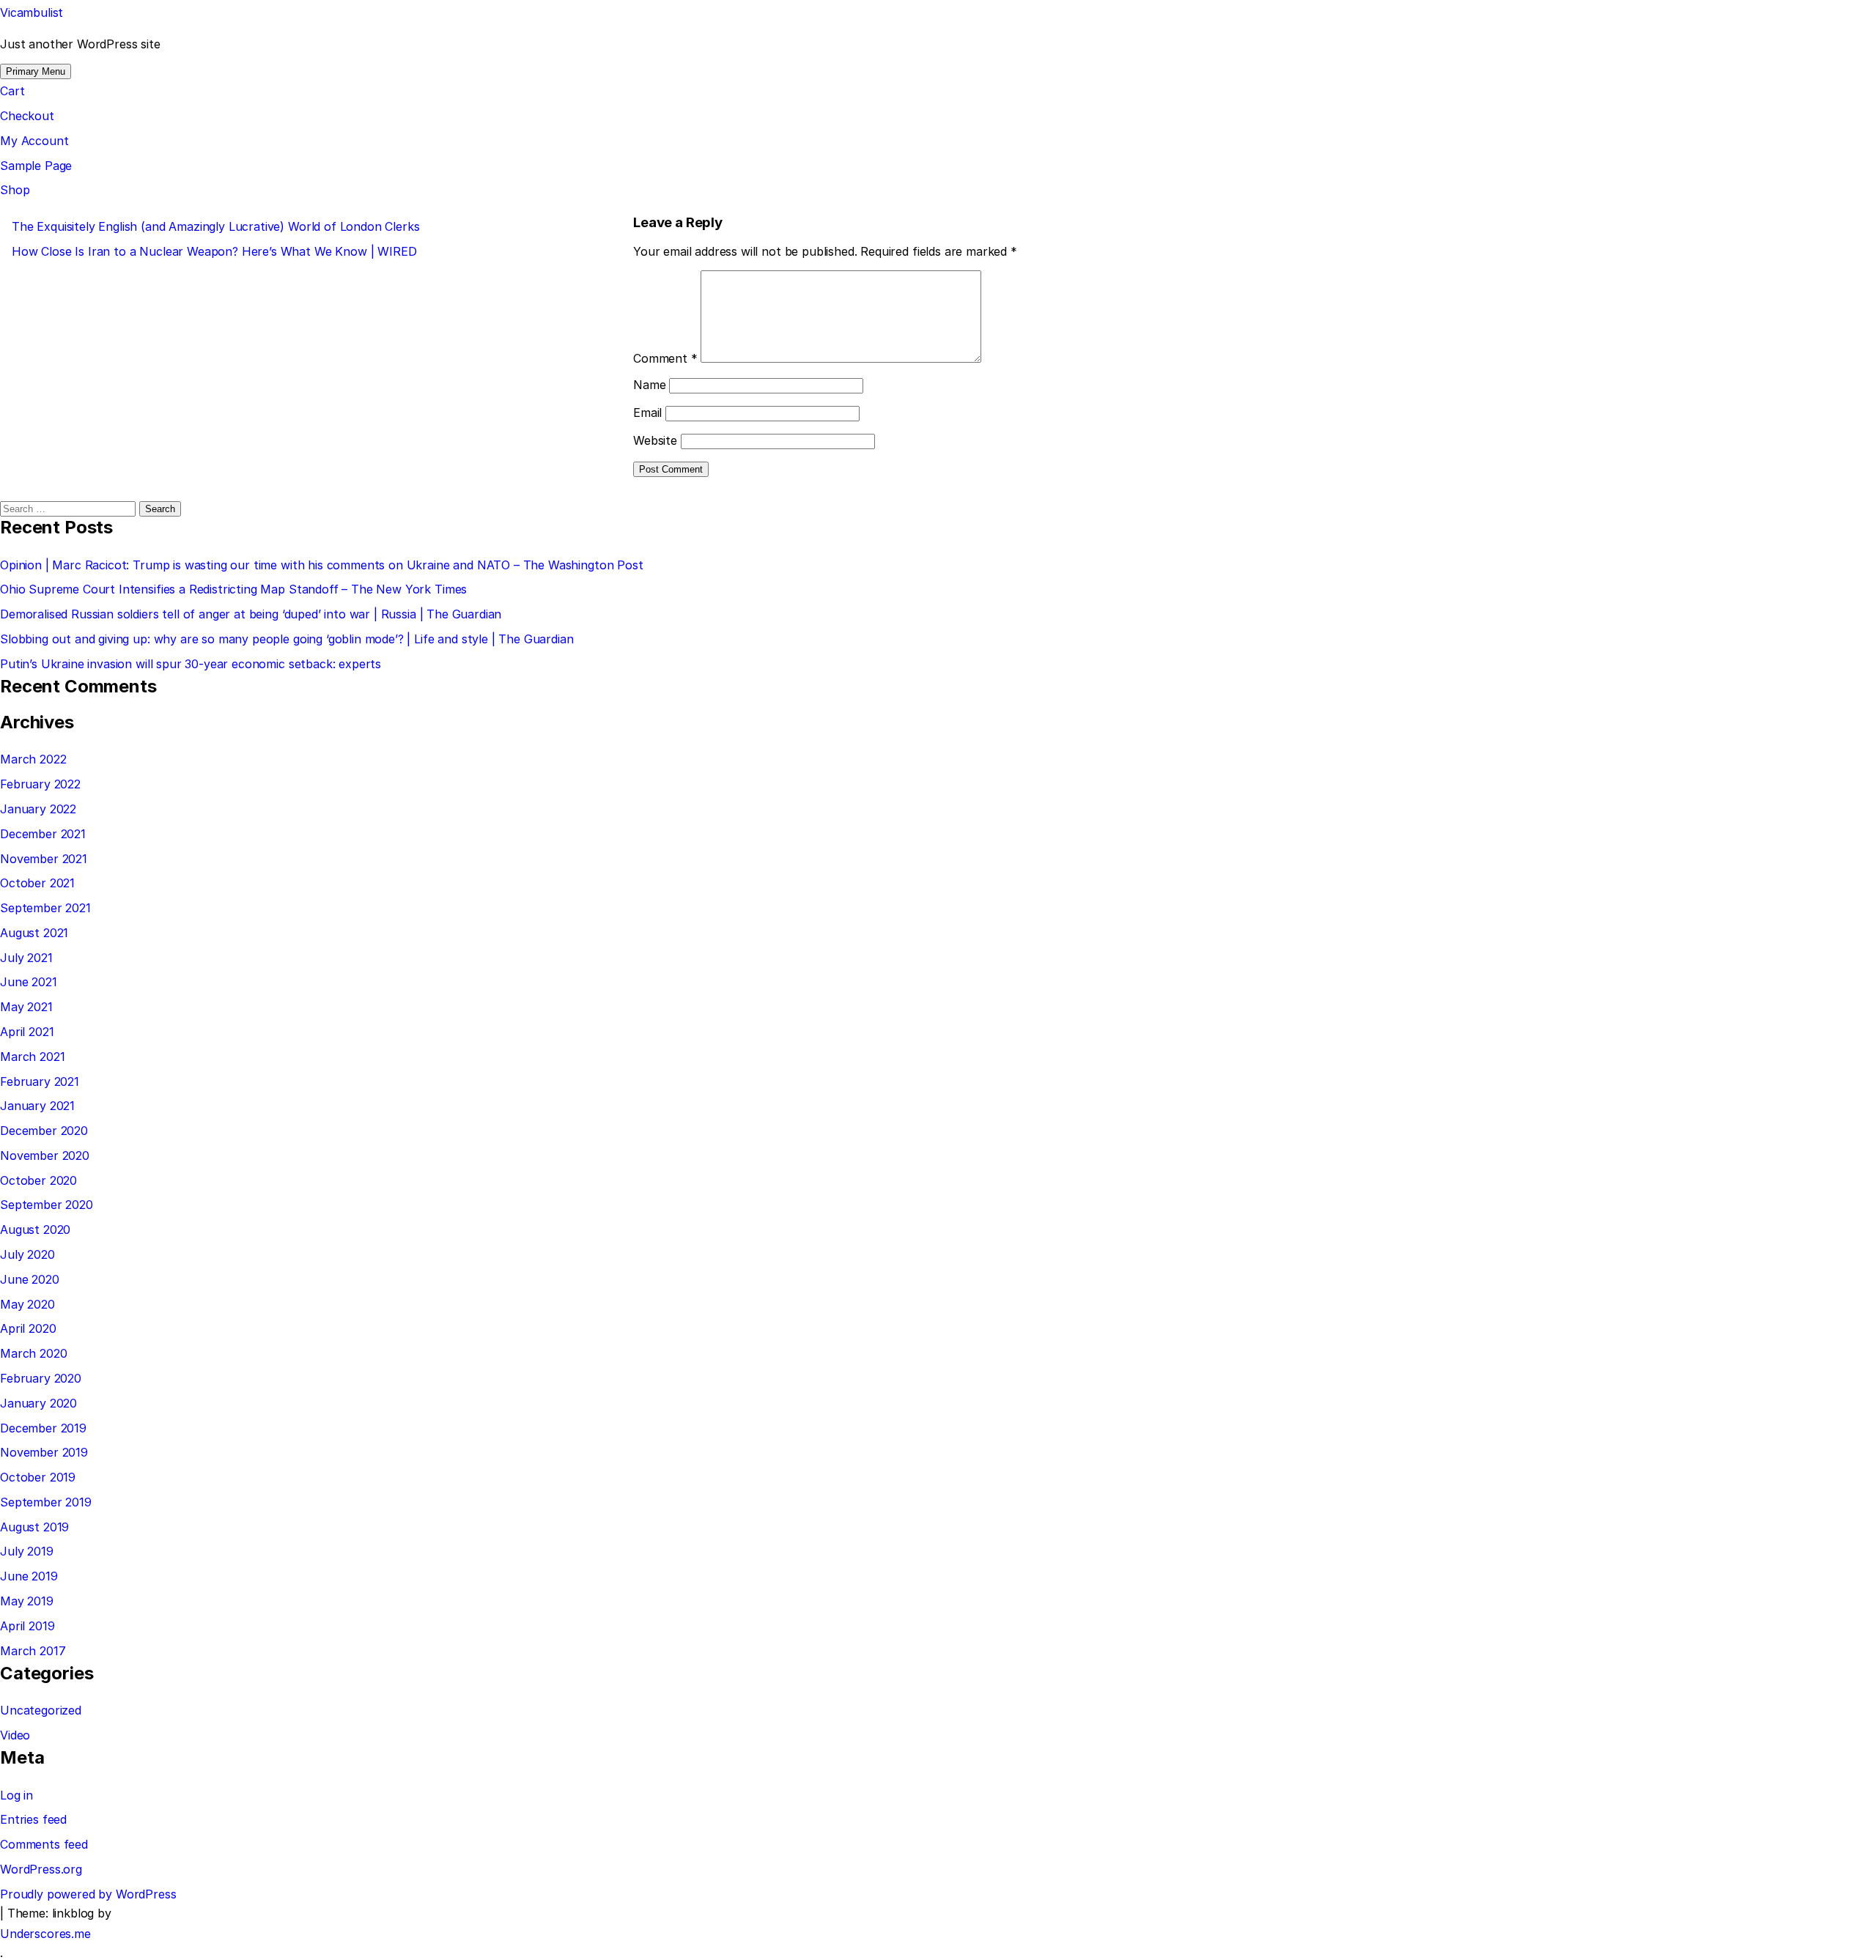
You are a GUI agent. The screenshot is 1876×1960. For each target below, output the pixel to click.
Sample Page (36, 166)
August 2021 (34, 933)
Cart (12, 91)
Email (647, 413)
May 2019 (27, 1601)
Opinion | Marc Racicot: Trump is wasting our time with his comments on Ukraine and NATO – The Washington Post (322, 565)
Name (649, 385)
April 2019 (27, 1626)
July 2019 (27, 1551)
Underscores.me (45, 1934)
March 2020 (33, 1353)
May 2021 (26, 1007)
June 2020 (30, 1279)
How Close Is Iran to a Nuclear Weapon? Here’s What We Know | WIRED (214, 251)
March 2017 (33, 1651)
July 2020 (27, 1254)
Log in (16, 1795)
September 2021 (45, 908)
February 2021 (40, 1081)
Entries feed (33, 1819)
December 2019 (43, 1428)
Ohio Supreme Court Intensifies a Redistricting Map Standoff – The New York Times (233, 589)
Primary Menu (36, 71)
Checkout (27, 116)
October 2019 (38, 1477)
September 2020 (47, 1205)
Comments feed (44, 1844)
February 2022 (40, 784)
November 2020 (45, 1155)
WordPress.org (41, 1869)
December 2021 (43, 834)
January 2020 (38, 1403)
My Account (34, 141)
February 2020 (41, 1378)
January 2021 (37, 1106)
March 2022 (33, 759)
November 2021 (44, 859)
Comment (665, 358)
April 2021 (27, 1032)
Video (15, 1735)
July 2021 (26, 958)
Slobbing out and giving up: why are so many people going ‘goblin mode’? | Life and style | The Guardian (287, 639)
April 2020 (28, 1328)
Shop (15, 190)
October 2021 (37, 883)
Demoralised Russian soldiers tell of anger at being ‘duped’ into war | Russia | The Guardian (251, 614)
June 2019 (29, 1576)
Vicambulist (32, 12)
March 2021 (32, 1057)
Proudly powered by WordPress (88, 1894)
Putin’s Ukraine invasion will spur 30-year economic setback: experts (191, 664)
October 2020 (38, 1180)
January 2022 (38, 809)
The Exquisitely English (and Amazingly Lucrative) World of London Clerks (215, 226)
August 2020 (35, 1229)
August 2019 (34, 1527)
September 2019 (46, 1502)
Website (655, 440)
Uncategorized (41, 1710)
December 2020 (44, 1131)
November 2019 (44, 1452)
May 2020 (27, 1304)
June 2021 (29, 982)
